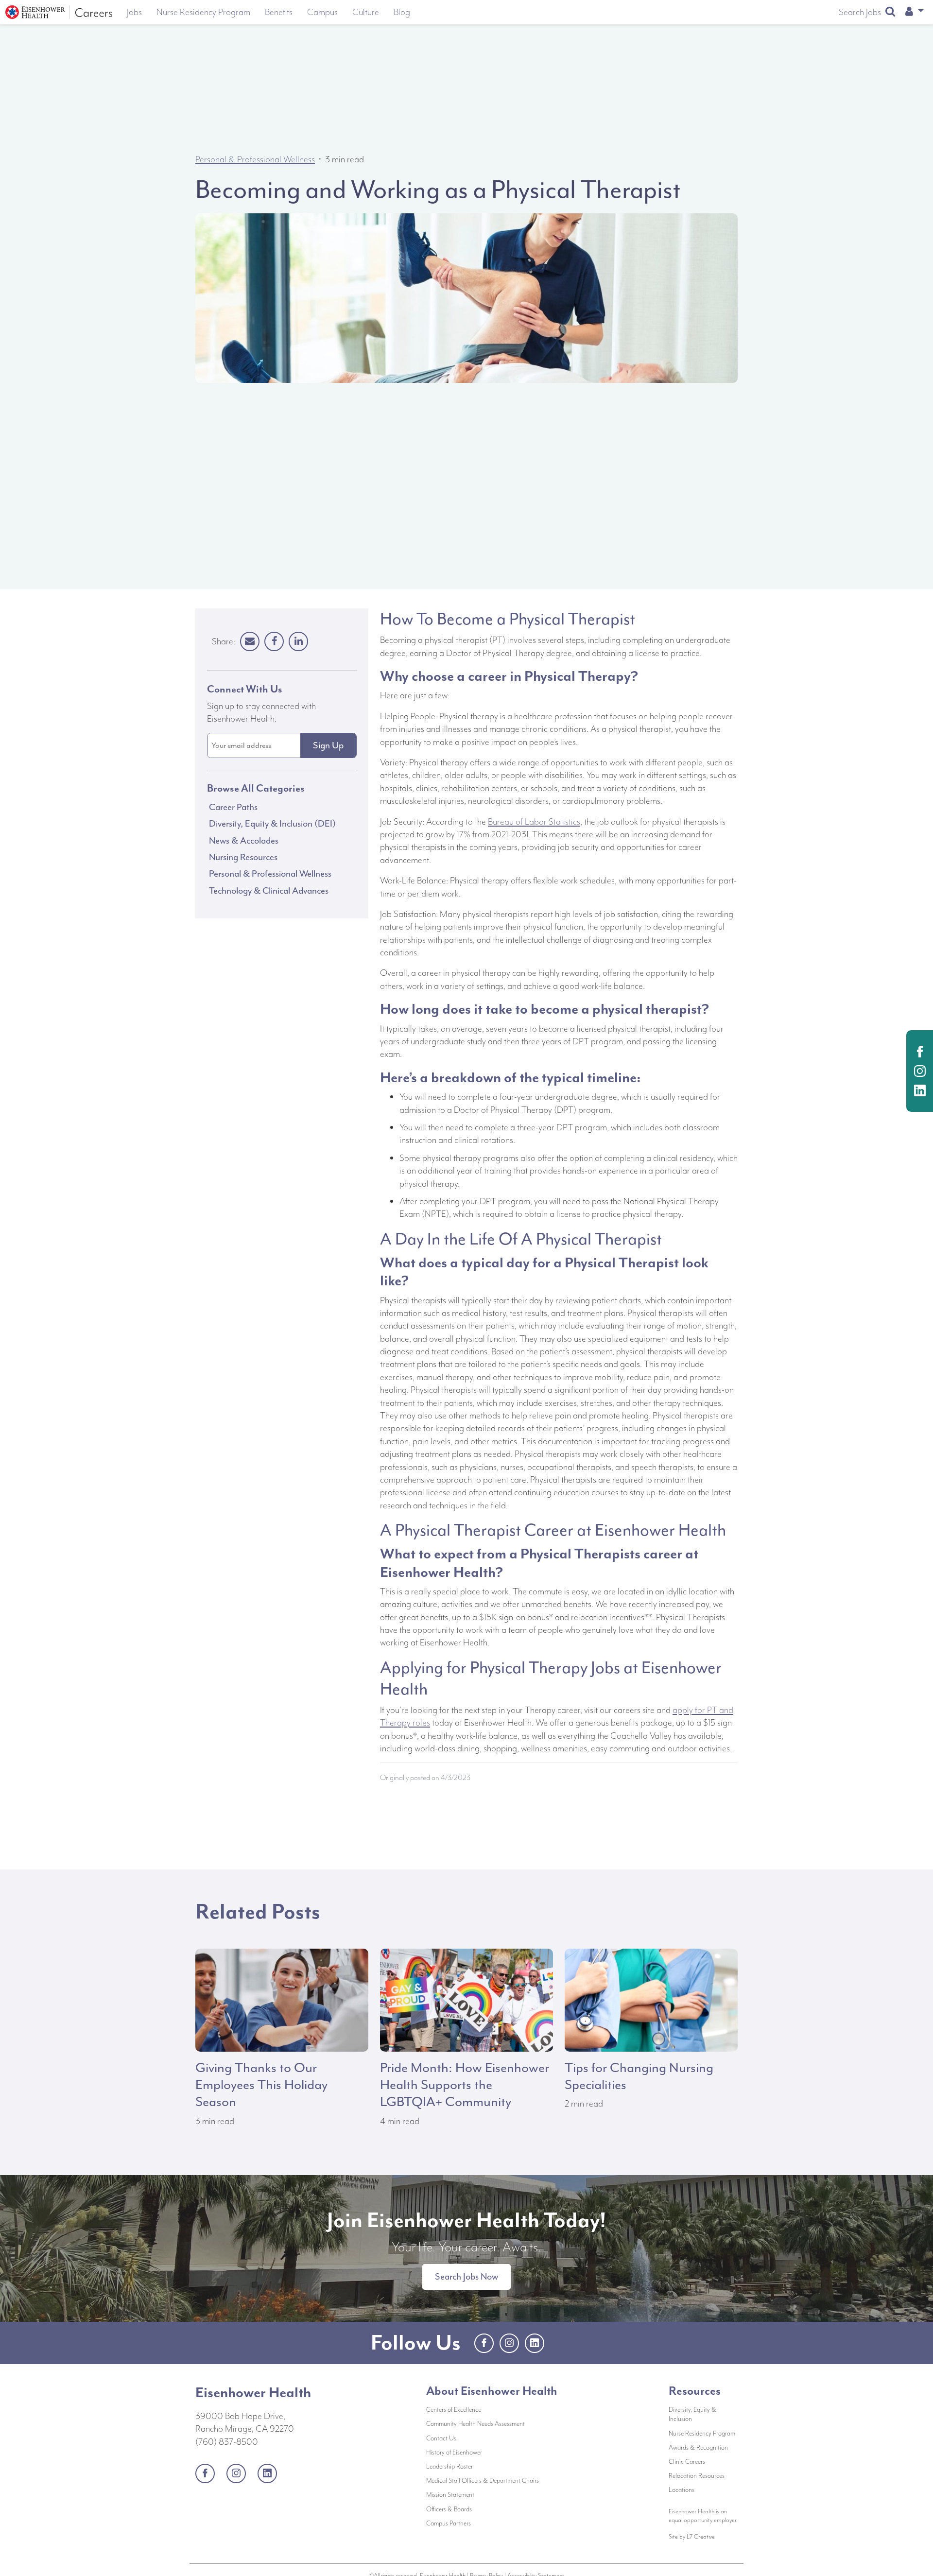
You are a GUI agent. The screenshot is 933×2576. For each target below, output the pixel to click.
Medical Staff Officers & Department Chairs (491, 2480)
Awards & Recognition (698, 2447)
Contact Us (474, 2438)
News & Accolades (244, 841)
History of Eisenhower (487, 2452)
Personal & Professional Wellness (255, 159)
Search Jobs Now (466, 2277)
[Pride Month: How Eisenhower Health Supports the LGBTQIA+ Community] (466, 1999)
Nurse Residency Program (702, 2433)
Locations (682, 2490)
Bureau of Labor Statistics (534, 822)
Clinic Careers (687, 2462)
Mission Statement (483, 2494)
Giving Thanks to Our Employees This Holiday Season (261, 2085)
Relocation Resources (697, 2476)
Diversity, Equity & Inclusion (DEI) (272, 824)
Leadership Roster (482, 2466)
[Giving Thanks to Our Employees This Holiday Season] (282, 1999)
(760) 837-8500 (227, 2442)
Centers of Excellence (454, 2410)
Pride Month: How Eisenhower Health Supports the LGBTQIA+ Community (465, 2085)
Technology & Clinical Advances (269, 891)
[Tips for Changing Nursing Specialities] (651, 1999)
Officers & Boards (482, 2509)
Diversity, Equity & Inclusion (692, 2414)
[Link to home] (59, 12)
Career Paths (233, 807)
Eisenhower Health (253, 2392)
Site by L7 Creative (692, 2536)
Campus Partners (481, 2523)
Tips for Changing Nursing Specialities (639, 2076)
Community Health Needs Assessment (491, 2423)
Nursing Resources (243, 857)
